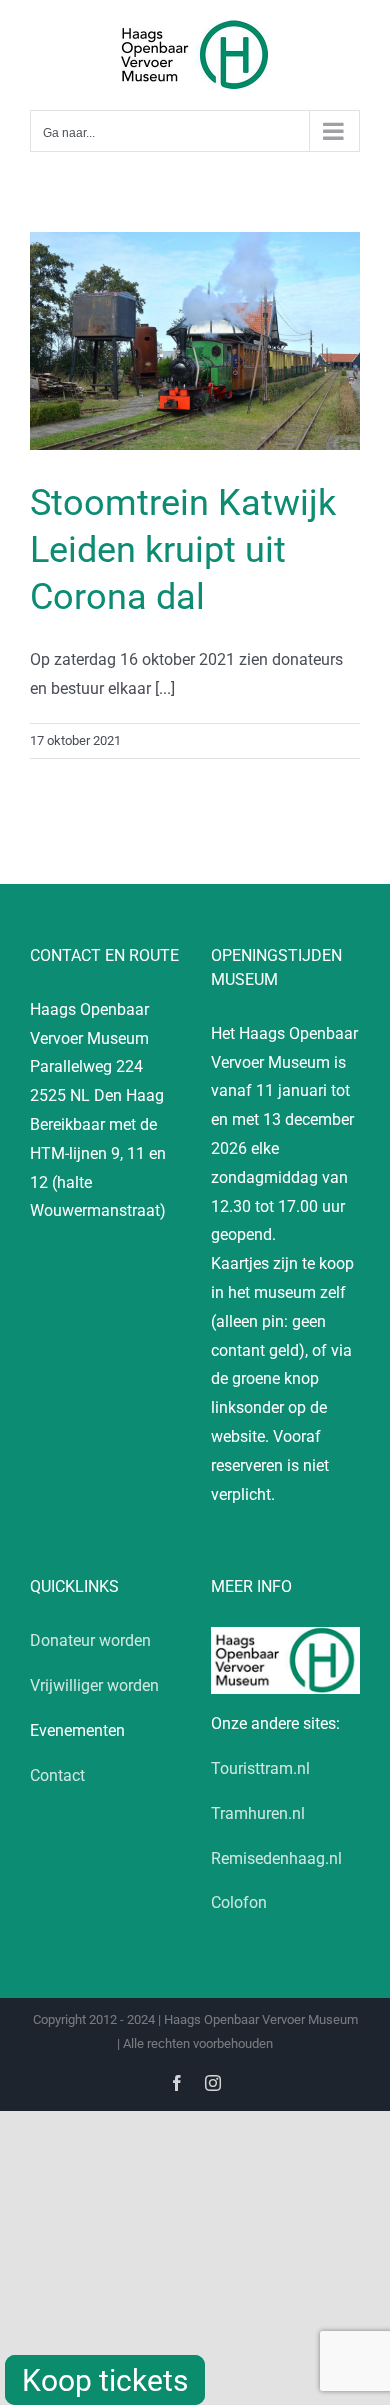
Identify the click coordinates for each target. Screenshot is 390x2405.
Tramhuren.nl (258, 1813)
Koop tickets (105, 2380)
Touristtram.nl (260, 1768)
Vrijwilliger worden (94, 1685)
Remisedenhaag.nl (276, 1858)
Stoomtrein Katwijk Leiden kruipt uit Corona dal (183, 550)
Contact (57, 1775)
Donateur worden (90, 1640)
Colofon (239, 1902)
